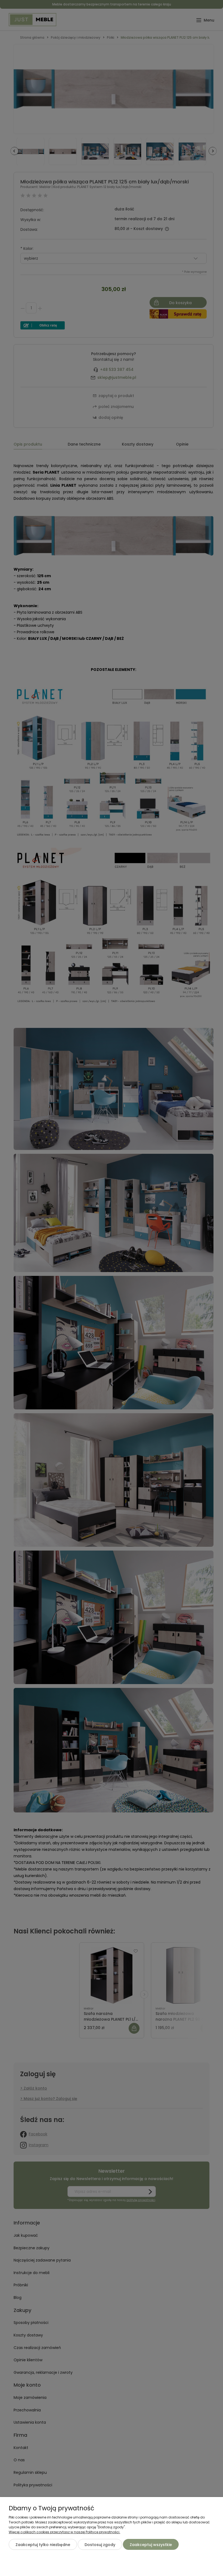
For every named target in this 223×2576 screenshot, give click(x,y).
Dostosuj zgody (100, 2545)
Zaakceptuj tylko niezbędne (43, 2545)
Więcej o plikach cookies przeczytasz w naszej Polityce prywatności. (64, 2532)
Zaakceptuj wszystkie (151, 2545)
